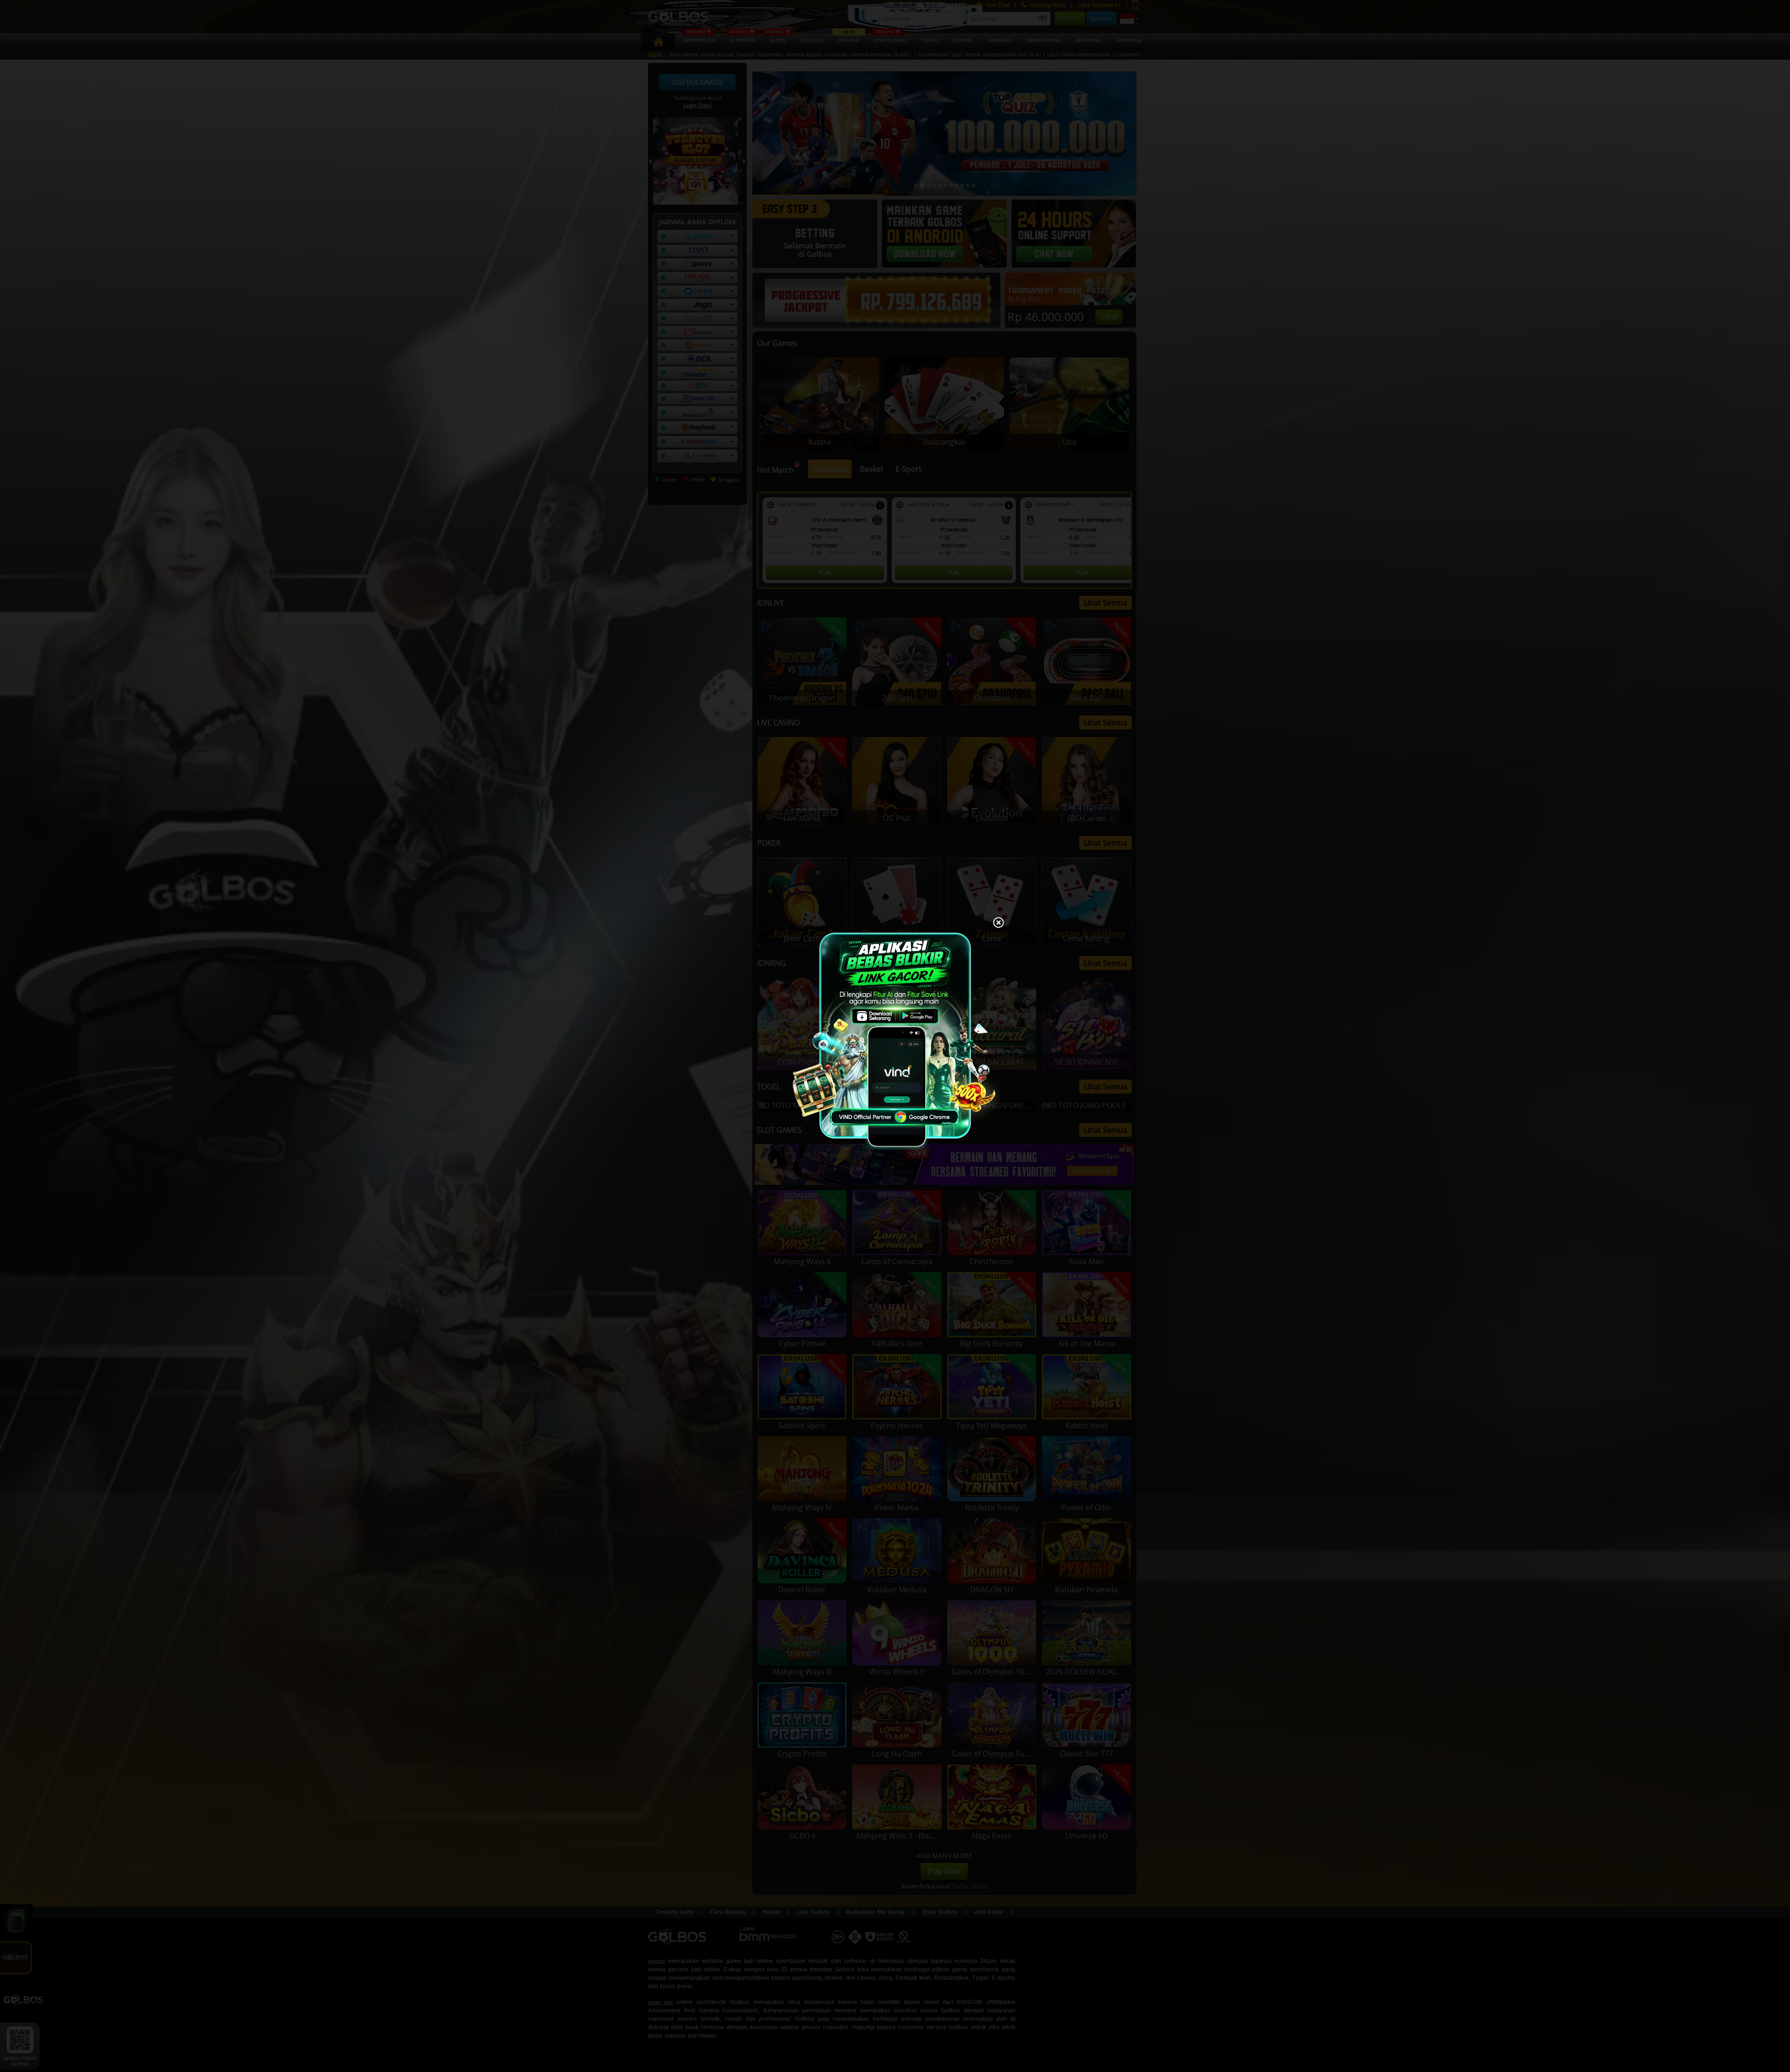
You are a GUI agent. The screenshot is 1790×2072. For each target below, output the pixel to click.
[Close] (998, 923)
